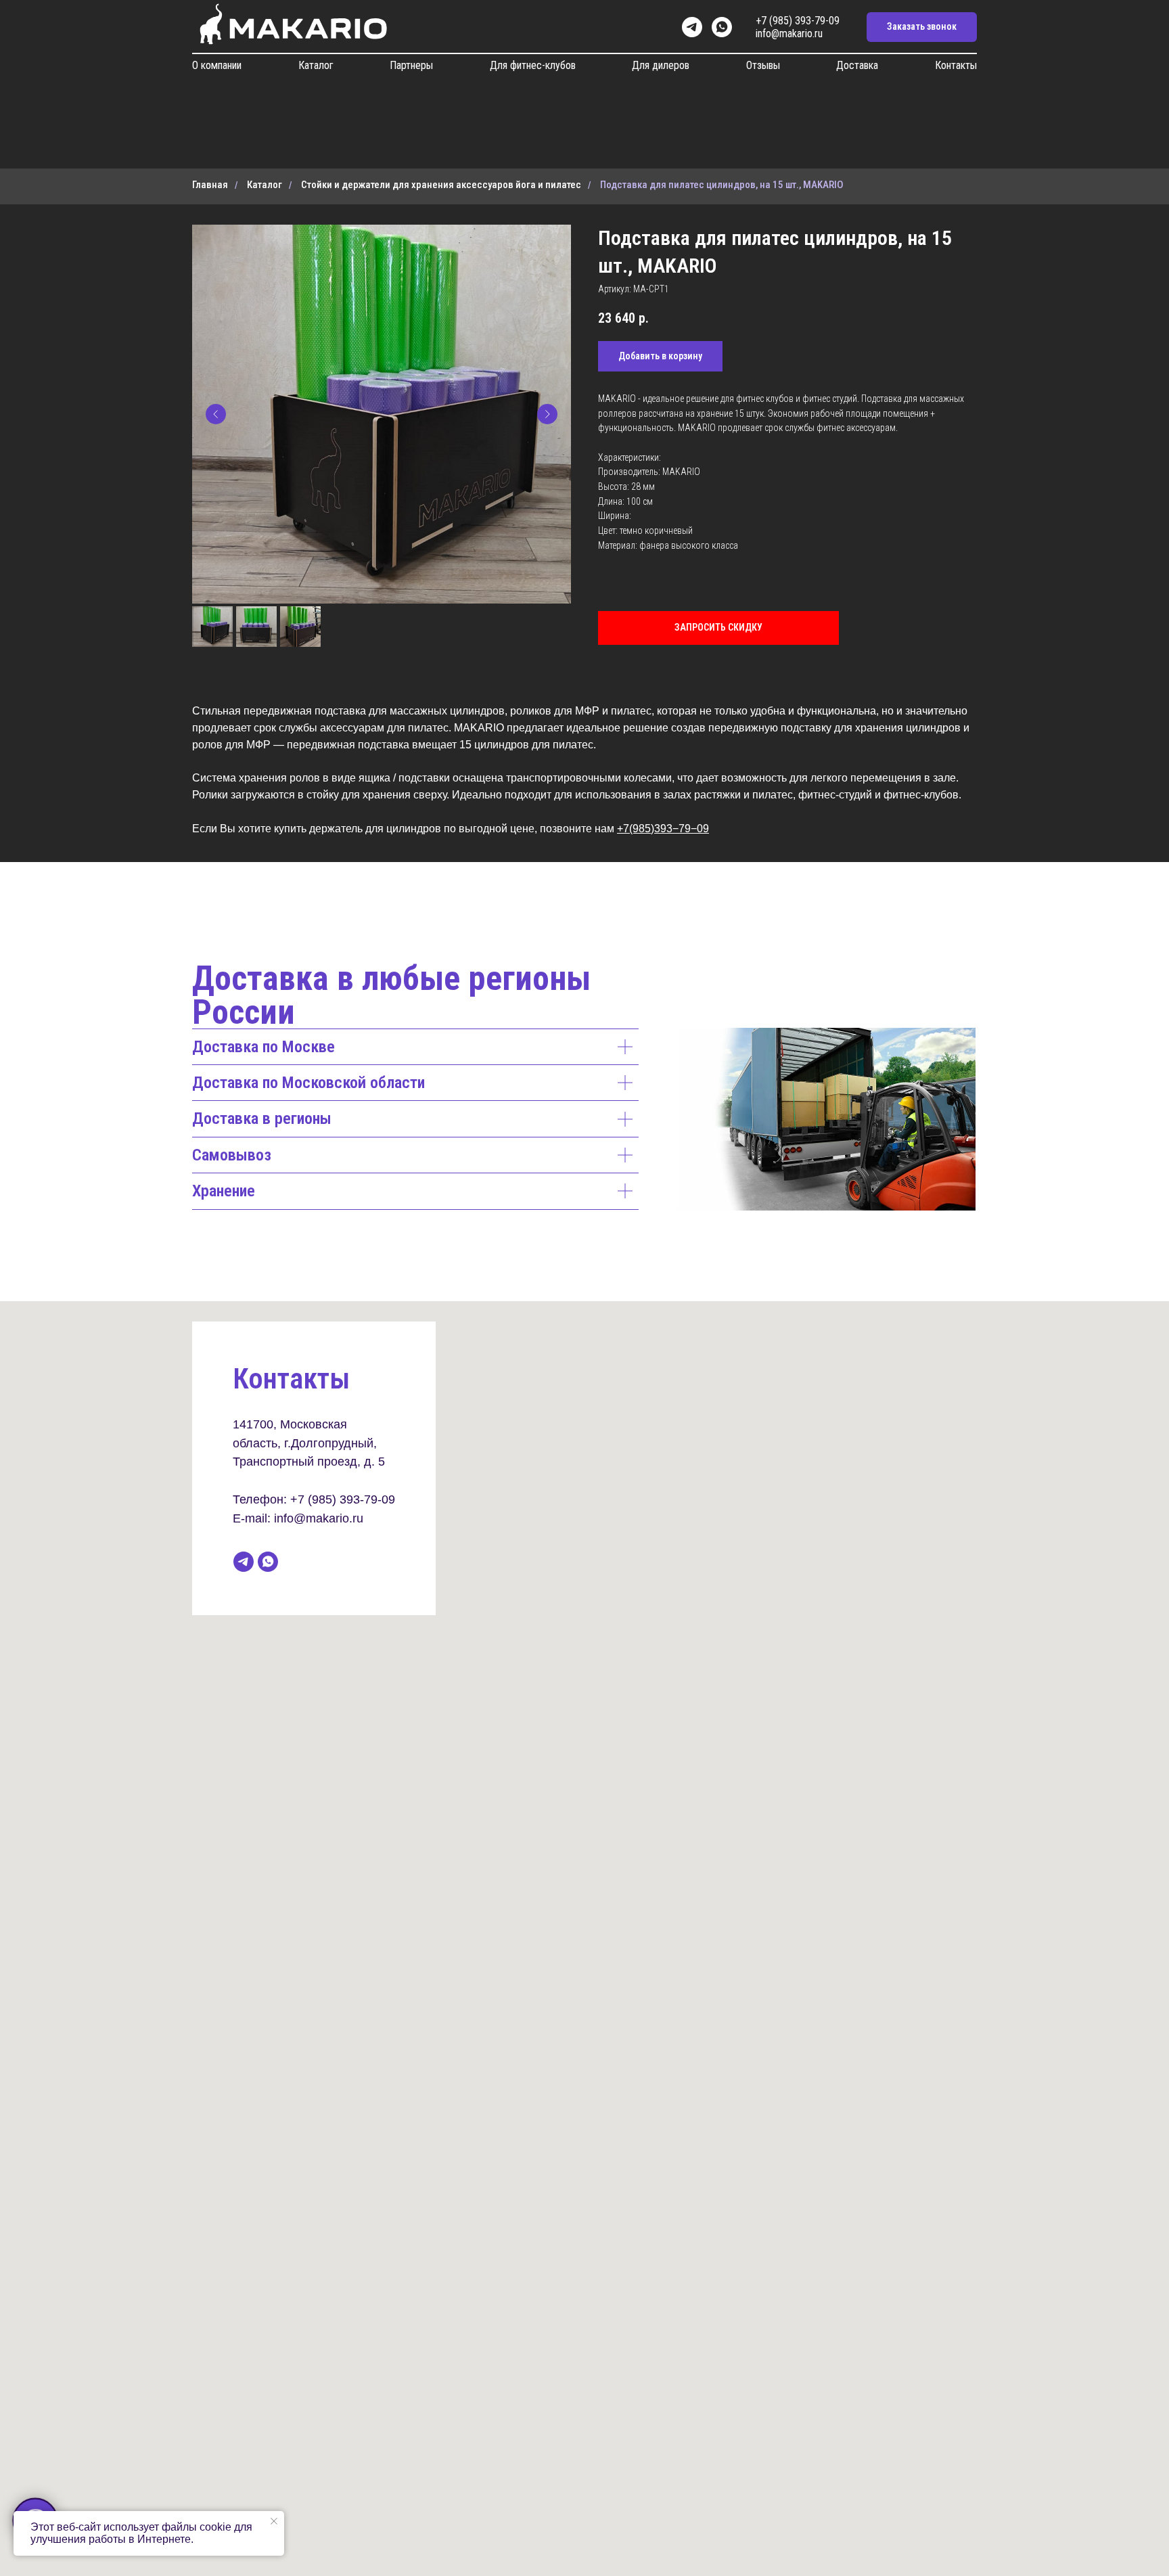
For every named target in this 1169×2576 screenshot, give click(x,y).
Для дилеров (661, 65)
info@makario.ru (789, 33)
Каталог (316, 65)
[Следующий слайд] (547, 414)
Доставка (857, 65)
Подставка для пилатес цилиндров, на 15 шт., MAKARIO (722, 185)
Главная (210, 185)
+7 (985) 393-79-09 (798, 21)
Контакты (956, 65)
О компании (217, 65)
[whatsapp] (722, 27)
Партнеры (411, 65)
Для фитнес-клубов (533, 65)
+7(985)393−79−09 (663, 829)
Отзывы (763, 65)
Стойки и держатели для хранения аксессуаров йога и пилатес (441, 185)
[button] (922, 27)
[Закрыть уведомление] (274, 2521)
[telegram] (692, 27)
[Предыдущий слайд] (216, 414)
